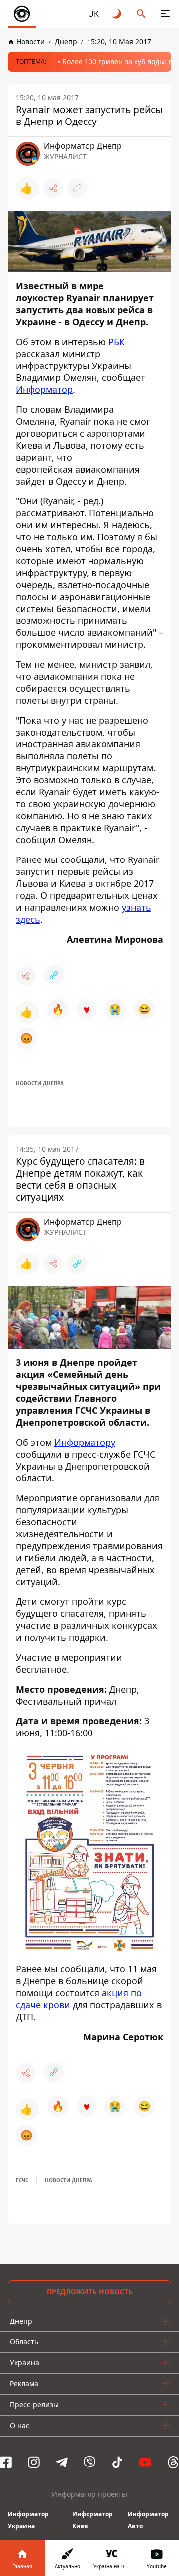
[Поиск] (141, 14)
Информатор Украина (28, 2520)
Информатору (85, 1442)
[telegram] (62, 2462)
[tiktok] (117, 2462)
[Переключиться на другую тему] (117, 14)
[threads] (173, 2462)
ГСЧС (22, 2180)
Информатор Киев (92, 2520)
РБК (117, 342)
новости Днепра (40, 1083)
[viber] (89, 2462)
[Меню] (165, 14)
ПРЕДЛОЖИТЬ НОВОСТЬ (90, 2291)
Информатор (44, 389)
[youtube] (145, 2462)
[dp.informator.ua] (22, 14)
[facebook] (6, 2462)
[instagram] (34, 2462)
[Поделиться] (53, 188)
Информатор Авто (148, 2520)
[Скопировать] (77, 188)
